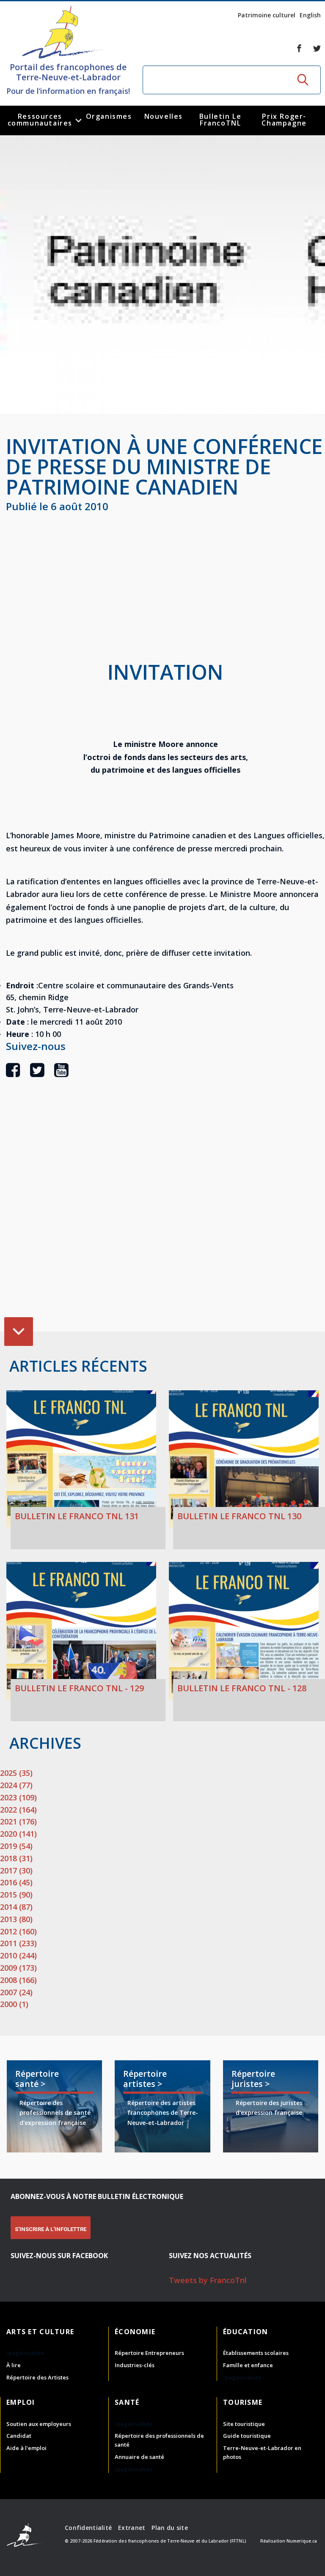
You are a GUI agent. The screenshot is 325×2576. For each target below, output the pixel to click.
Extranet (132, 2528)
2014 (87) (16, 1907)
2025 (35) (16, 1773)
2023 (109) (18, 1797)
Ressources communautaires (40, 120)
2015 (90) (16, 1895)
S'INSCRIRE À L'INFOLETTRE (51, 2229)
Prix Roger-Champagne (284, 120)
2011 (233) (18, 1943)
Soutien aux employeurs (39, 2424)
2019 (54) (16, 1846)
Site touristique (244, 2424)
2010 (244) (18, 1955)
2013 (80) (16, 1919)
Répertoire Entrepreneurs (149, 2353)
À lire (14, 2365)
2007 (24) (16, 1992)
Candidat (19, 2436)
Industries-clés (135, 2365)
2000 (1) (14, 2004)
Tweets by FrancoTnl (208, 2280)
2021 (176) (18, 1821)
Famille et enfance (248, 2365)
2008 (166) (18, 1980)
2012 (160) (18, 1931)
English (310, 15)
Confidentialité (88, 2528)
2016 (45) (16, 1882)
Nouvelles (164, 116)
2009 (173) (18, 1968)
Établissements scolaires (256, 2353)
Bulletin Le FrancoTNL (220, 120)
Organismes (109, 116)
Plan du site (169, 2528)
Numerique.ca (302, 2541)
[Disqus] (165, 1217)
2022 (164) (18, 1810)
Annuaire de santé (139, 2457)
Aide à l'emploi (26, 2448)
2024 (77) (16, 1785)
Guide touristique (247, 2436)
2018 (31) (16, 1858)
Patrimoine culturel (267, 15)
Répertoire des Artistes (37, 2377)
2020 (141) (18, 1834)
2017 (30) (16, 1870)
